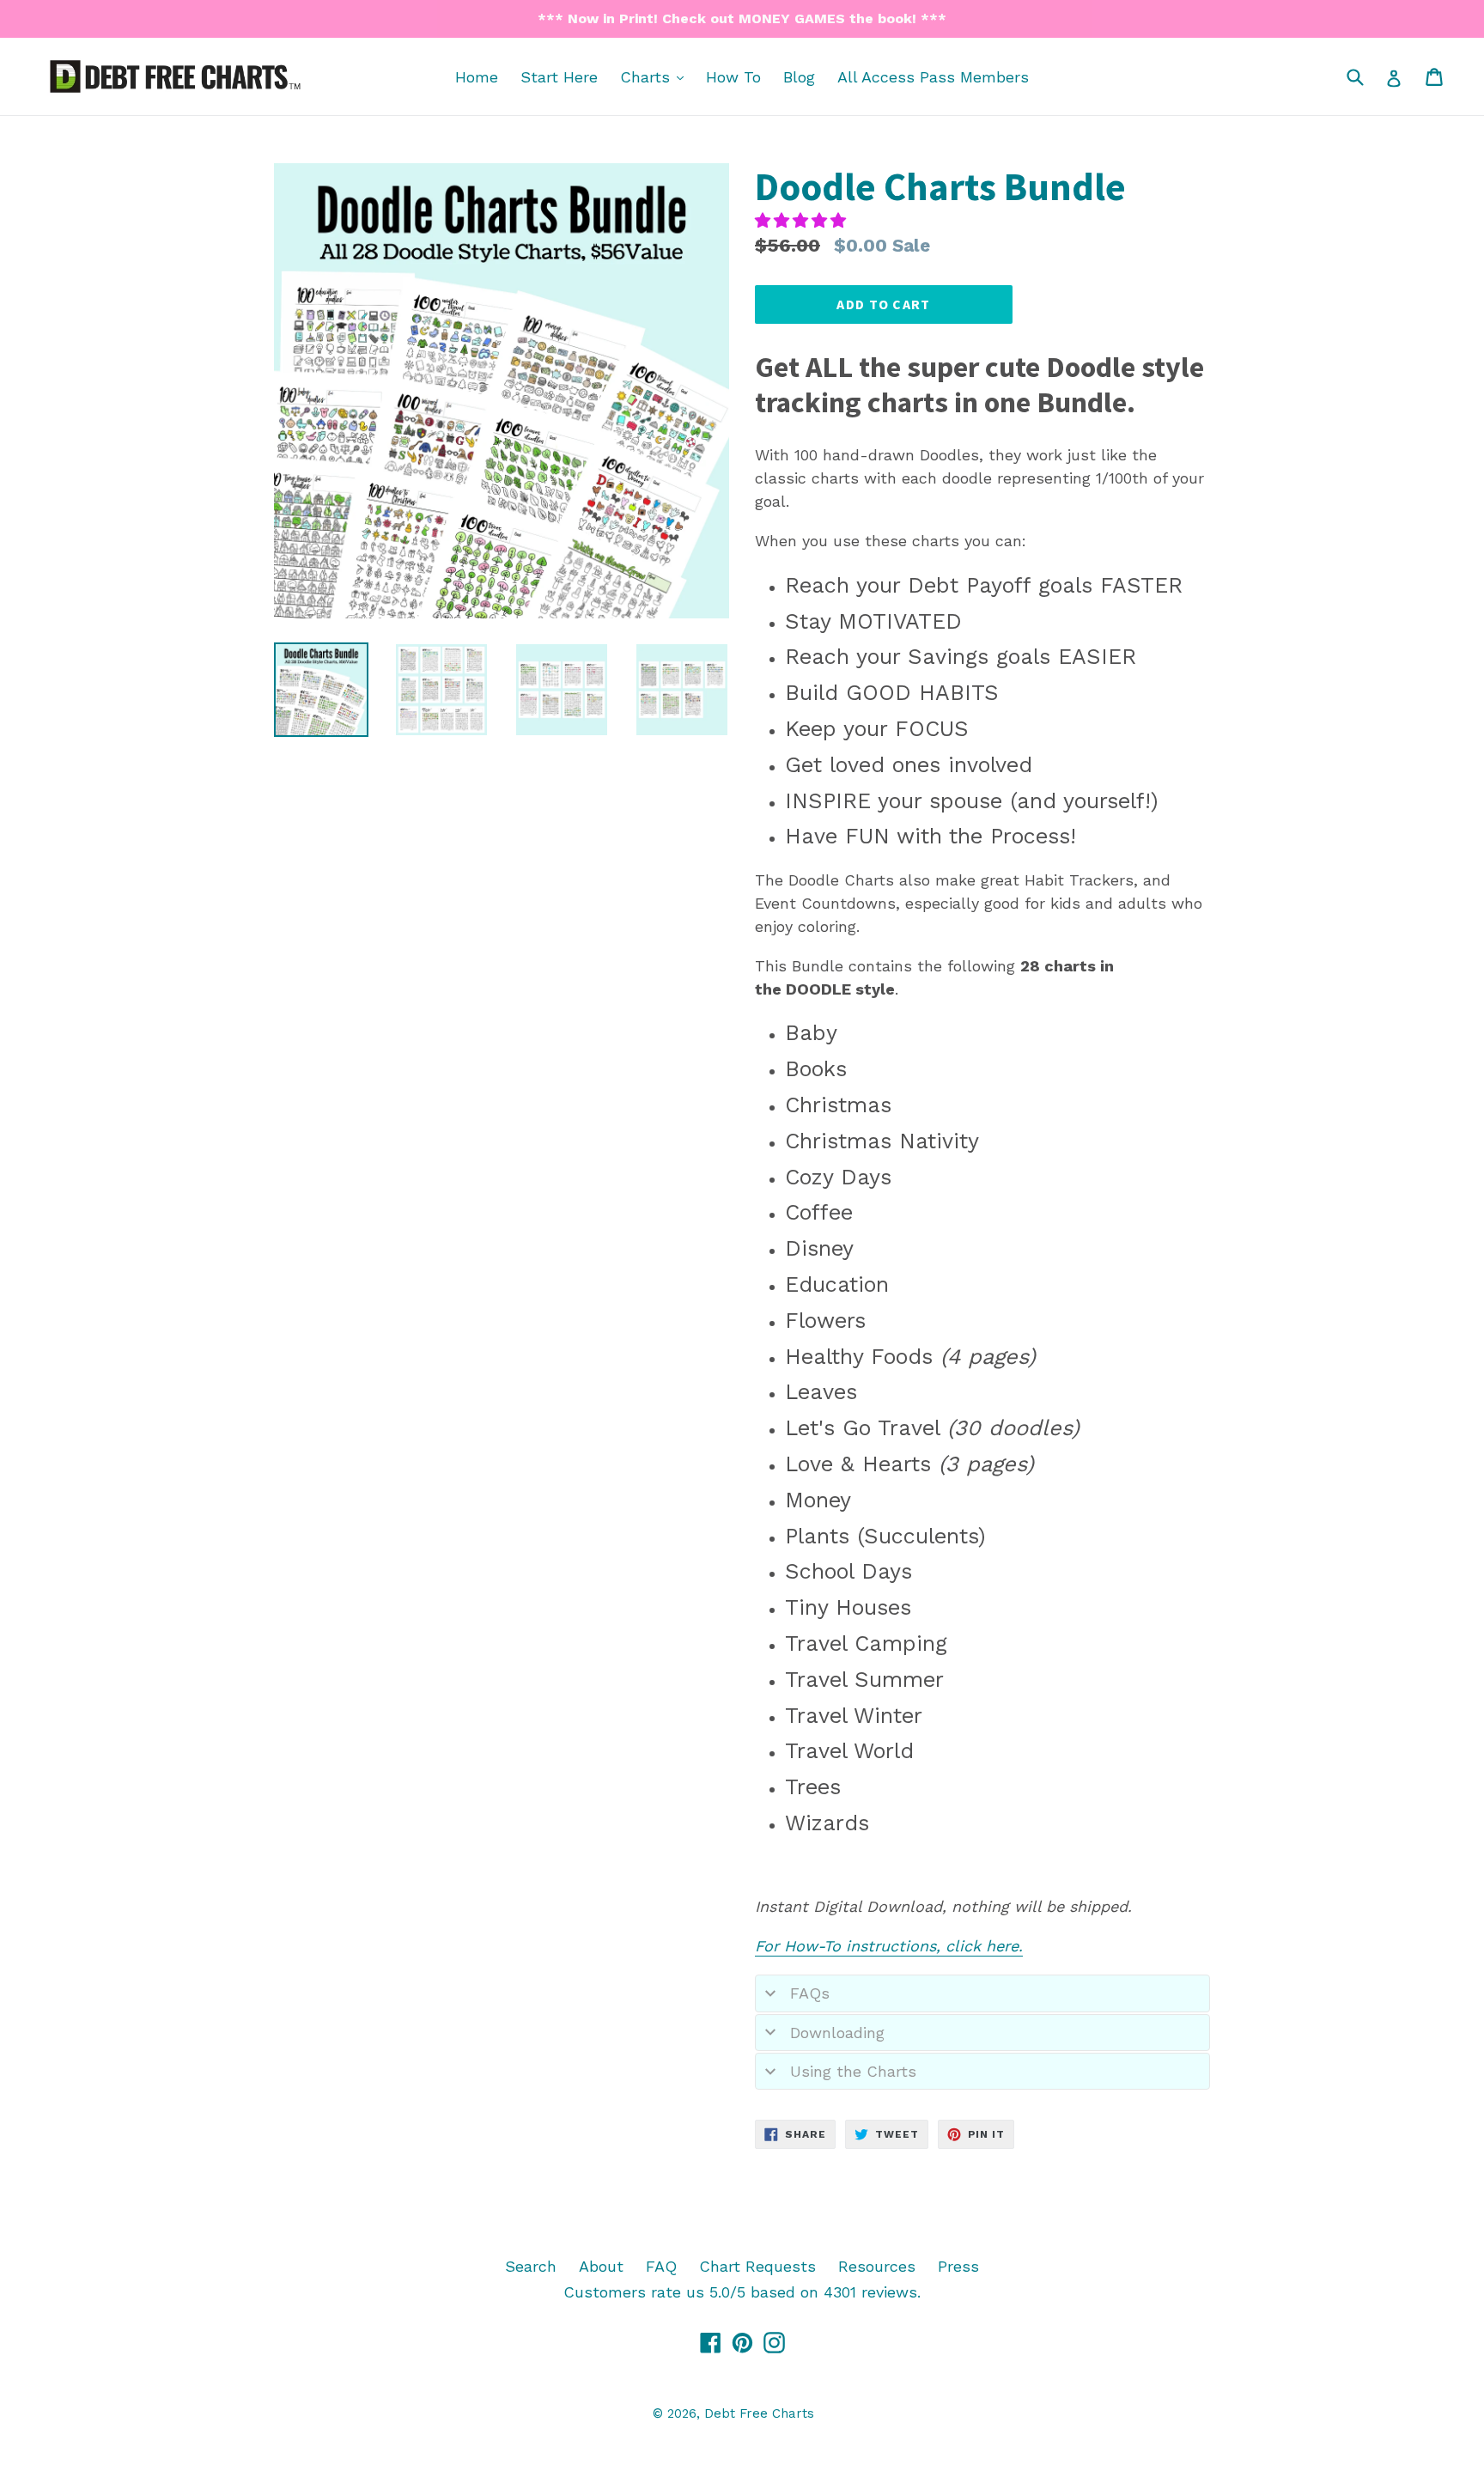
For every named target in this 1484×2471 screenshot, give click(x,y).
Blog (799, 77)
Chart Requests (757, 2266)
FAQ (661, 2266)
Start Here (559, 77)
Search (531, 2266)
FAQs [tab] (810, 1993)
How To (733, 77)
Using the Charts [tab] (853, 2071)
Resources (877, 2266)
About (601, 2266)
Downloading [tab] (837, 2033)
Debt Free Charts (759, 2413)
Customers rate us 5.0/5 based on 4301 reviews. (742, 2292)
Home (477, 77)
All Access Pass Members (933, 77)
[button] (803, 220)
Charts (656, 76)
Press (958, 2266)
